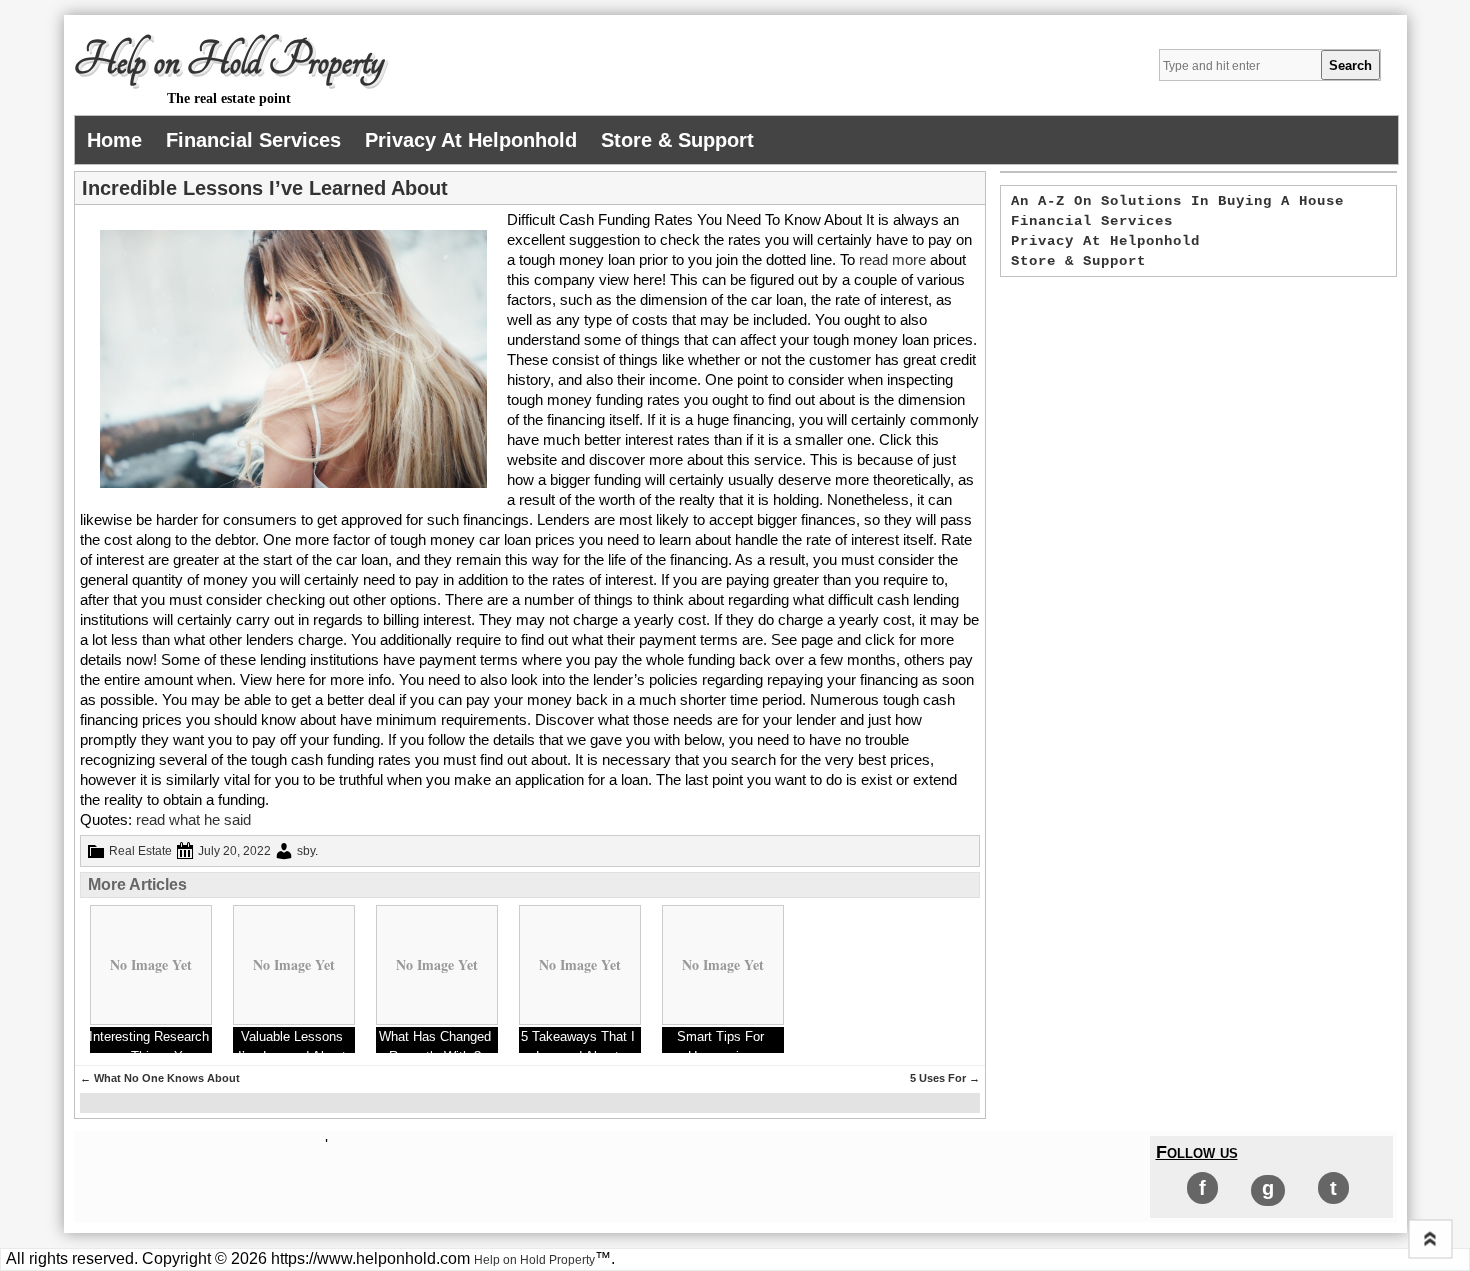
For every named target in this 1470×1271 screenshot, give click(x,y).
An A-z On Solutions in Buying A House (1177, 201)
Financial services (253, 140)
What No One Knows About (160, 1078)
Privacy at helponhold (471, 140)
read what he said (193, 819)
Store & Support (677, 140)
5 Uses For (945, 1078)
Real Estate (140, 851)
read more (892, 259)
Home (114, 140)
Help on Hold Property (229, 61)
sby (306, 851)
